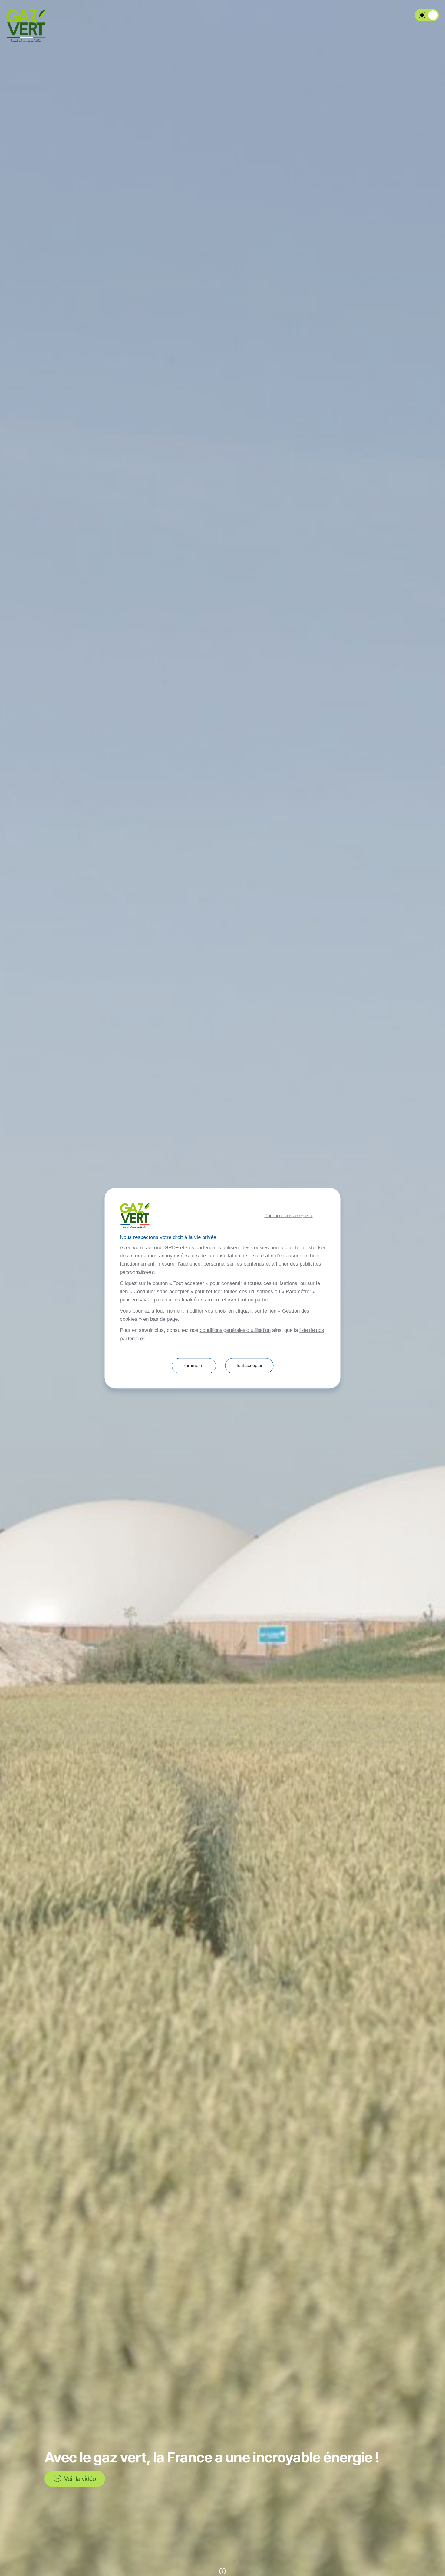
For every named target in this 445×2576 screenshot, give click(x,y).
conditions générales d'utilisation (235, 1330)
